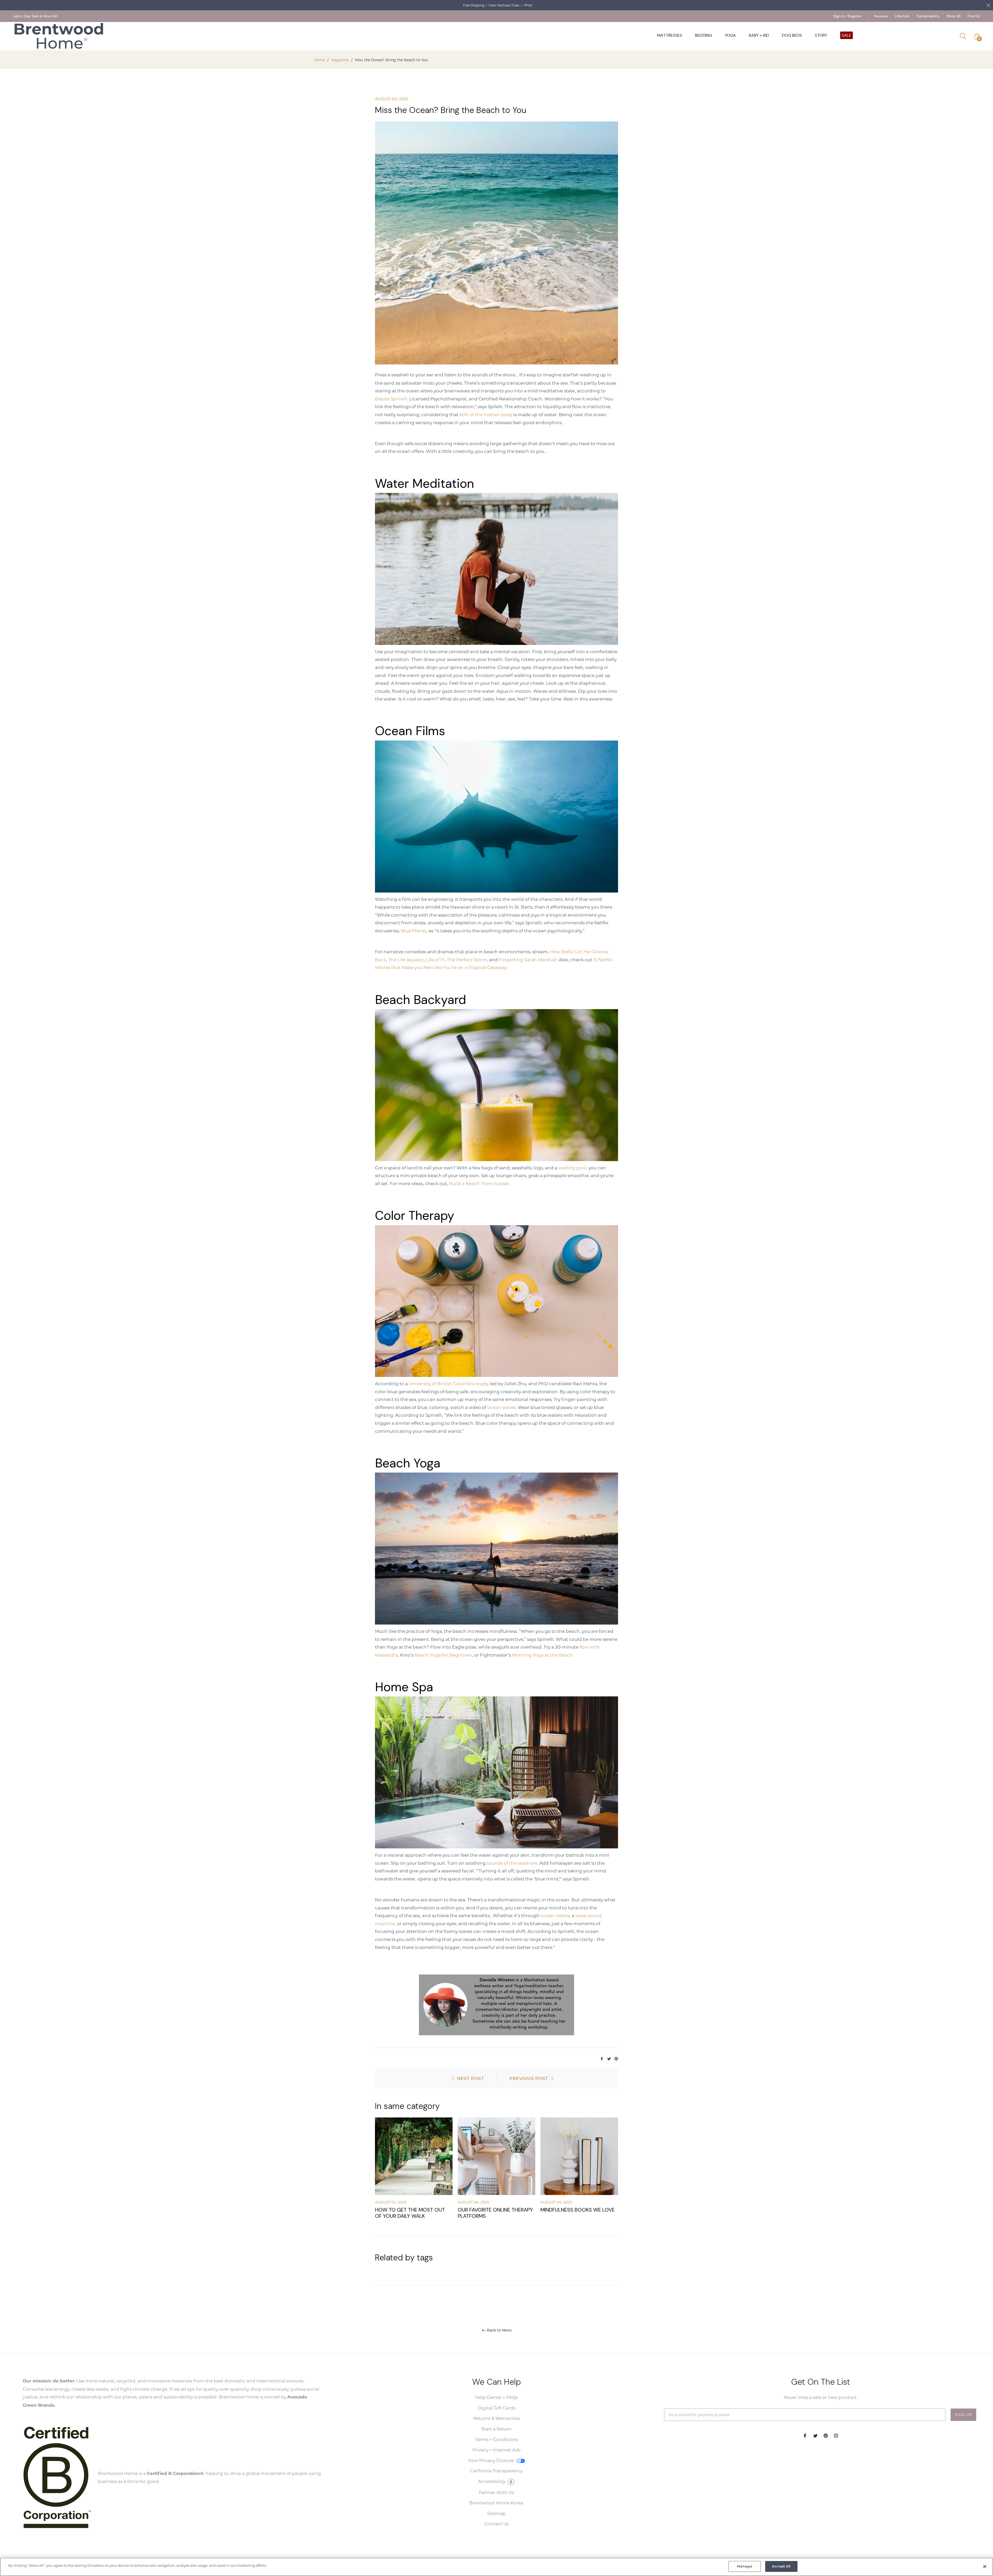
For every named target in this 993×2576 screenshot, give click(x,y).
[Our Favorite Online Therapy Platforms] (496, 2156)
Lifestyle (902, 16)
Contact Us (496, 2524)
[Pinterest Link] (616, 2058)
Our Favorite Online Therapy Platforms (495, 2213)
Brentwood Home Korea (496, 2503)
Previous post (529, 2078)
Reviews (881, 16)
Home (319, 60)
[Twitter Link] (610, 2058)
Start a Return (496, 2429)
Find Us (974, 16)
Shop (528, 5)
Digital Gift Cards (496, 2408)
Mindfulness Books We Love (578, 2210)
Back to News (499, 2330)
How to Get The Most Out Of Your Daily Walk (410, 2213)
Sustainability (928, 16)
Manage (745, 2566)
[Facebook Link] (602, 2058)
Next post (471, 2078)
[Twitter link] (815, 2435)
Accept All (781, 2566)
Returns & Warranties (496, 2418)
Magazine (340, 60)
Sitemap (496, 2513)
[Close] (985, 2566)
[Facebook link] (805, 2435)
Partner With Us (496, 2492)
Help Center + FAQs (496, 2397)
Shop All (954, 16)
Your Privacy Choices (491, 2460)
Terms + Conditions (496, 2439)
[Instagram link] (836, 2435)
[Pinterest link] (826, 2435)
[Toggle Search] (965, 36)
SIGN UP (963, 2415)
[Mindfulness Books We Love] (579, 2156)
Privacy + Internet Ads (496, 2450)
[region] (496, 2567)
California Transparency (496, 2471)
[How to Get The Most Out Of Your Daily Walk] (414, 2156)
